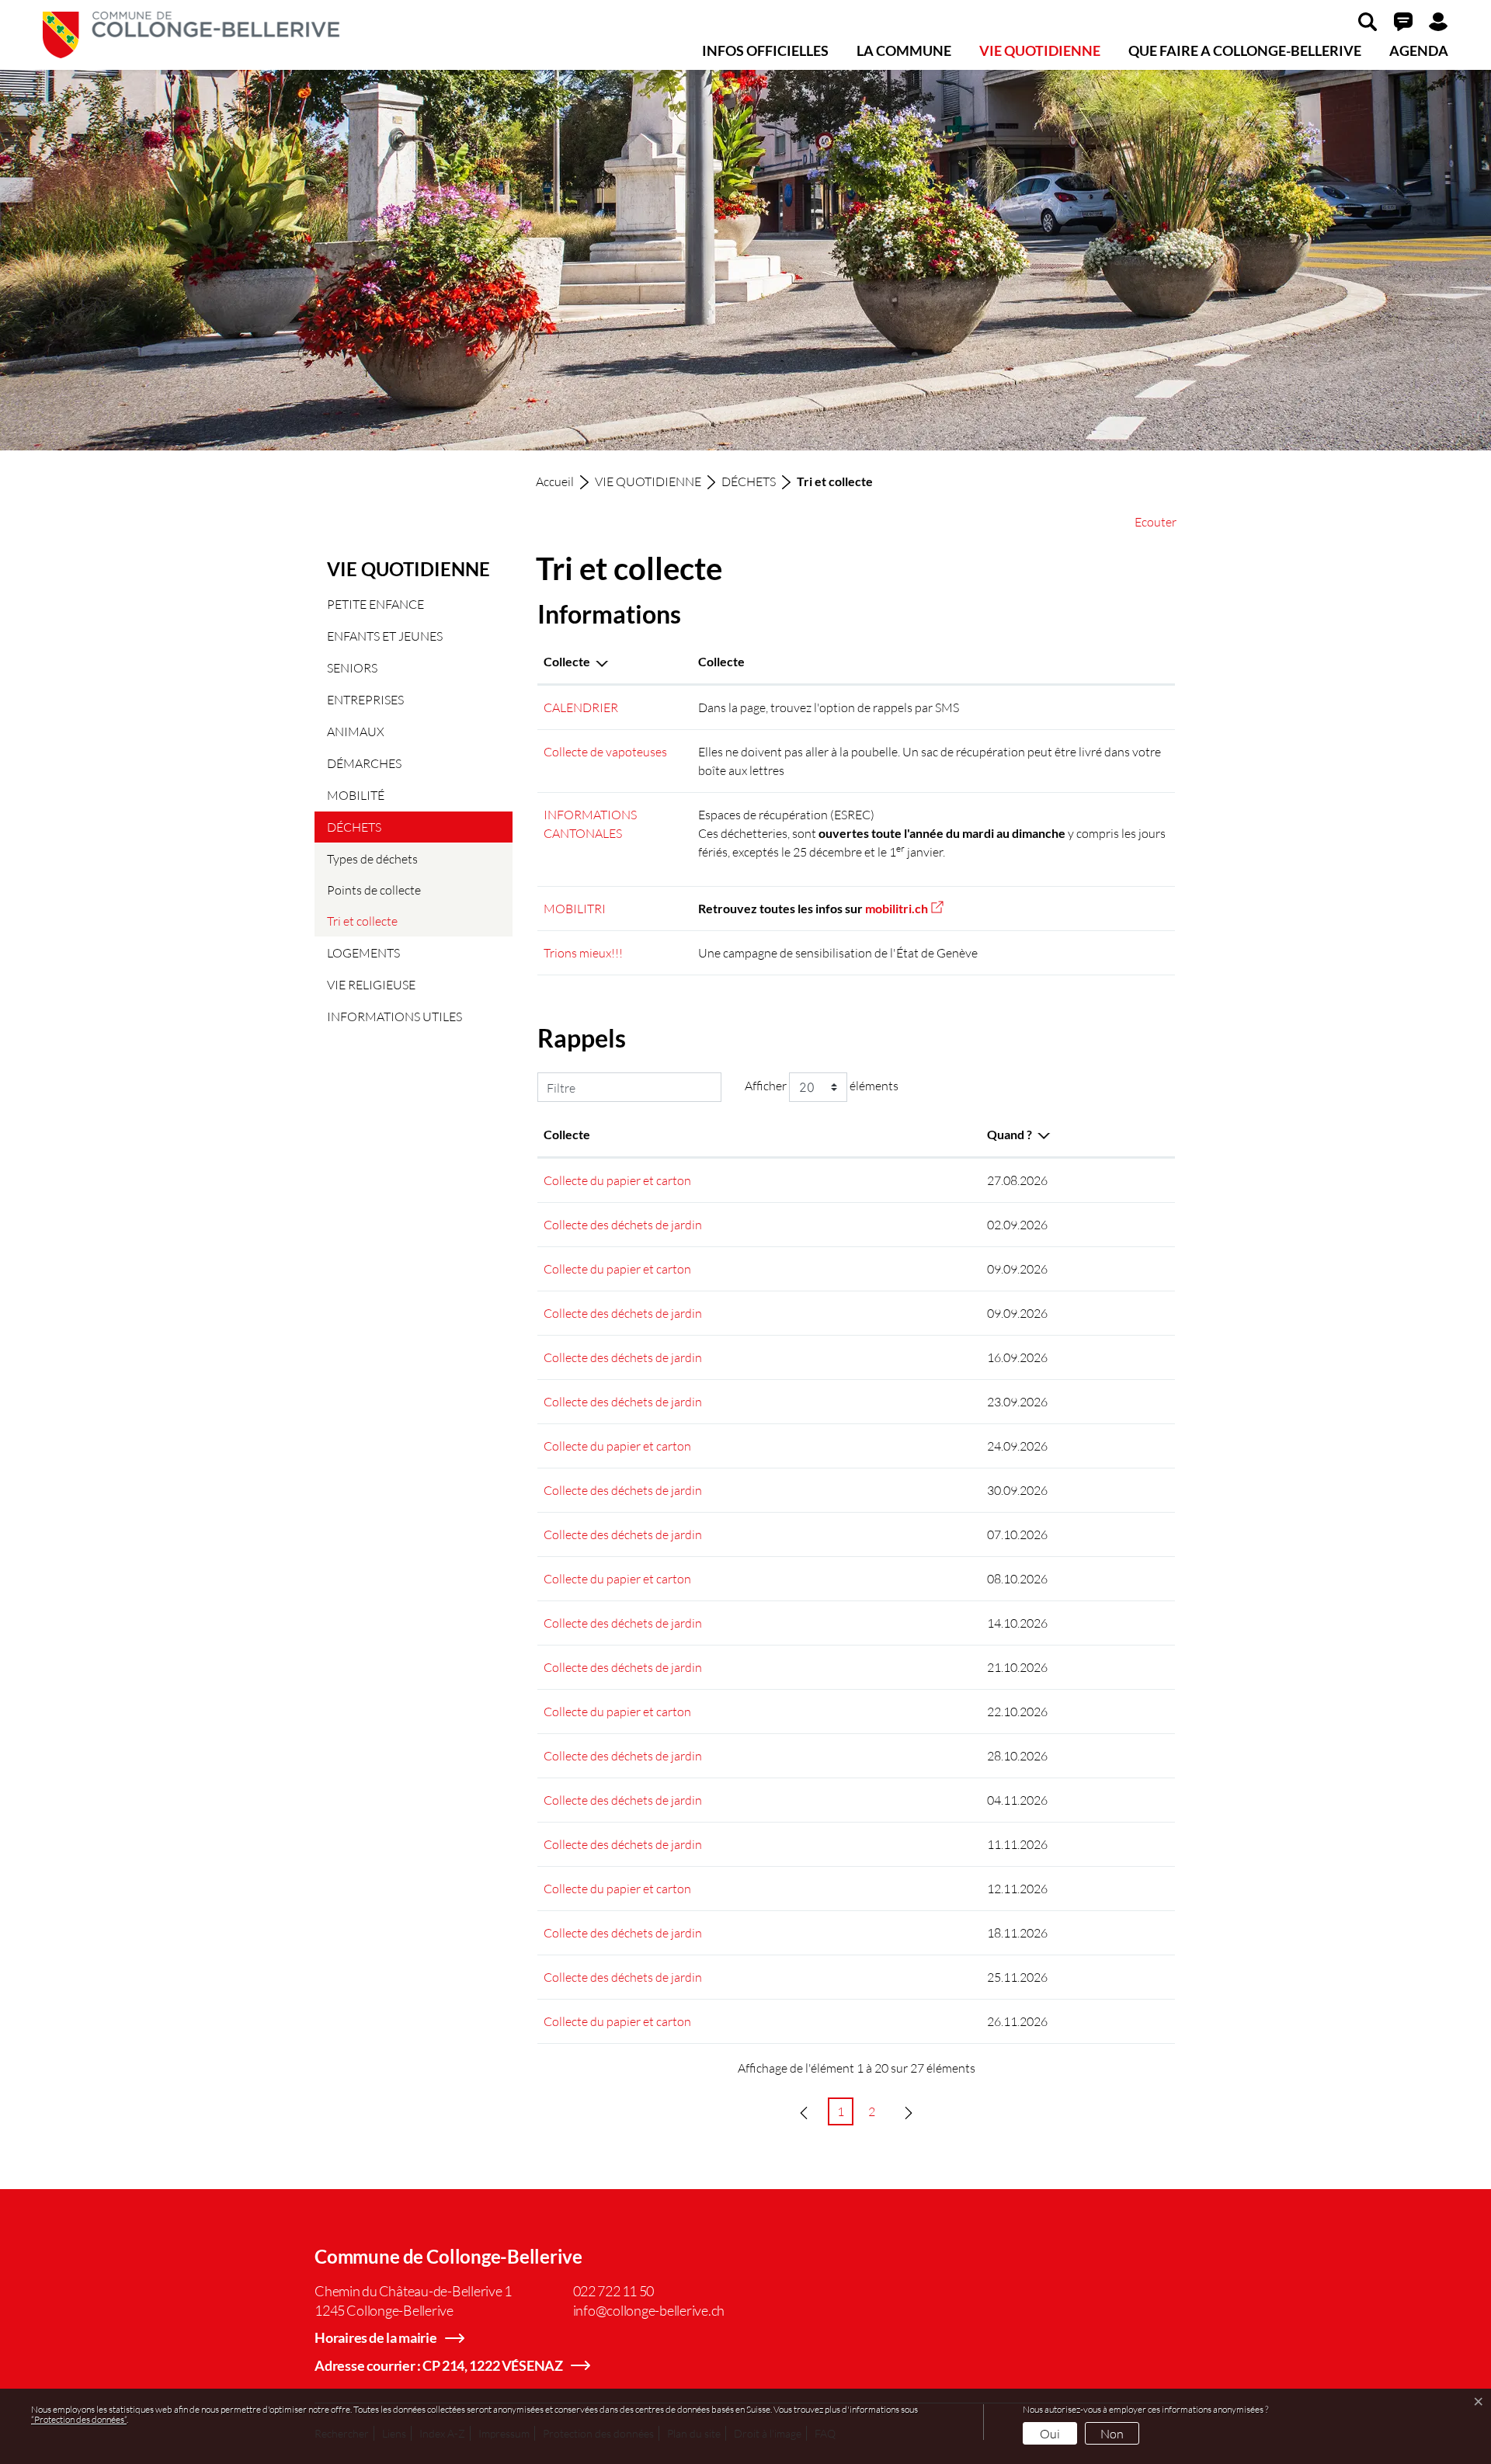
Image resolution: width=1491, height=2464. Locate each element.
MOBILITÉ (356, 795)
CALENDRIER (581, 707)
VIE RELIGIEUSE (371, 984)
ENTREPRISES (365, 699)
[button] (1368, 21)
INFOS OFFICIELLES (765, 50)
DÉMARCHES (364, 763)
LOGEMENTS (363, 952)
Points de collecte (374, 890)
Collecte (567, 661)
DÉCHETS (354, 827)
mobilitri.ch (904, 908)
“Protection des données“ (79, 2419)
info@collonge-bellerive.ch (649, 2310)
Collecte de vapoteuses (605, 751)
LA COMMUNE (904, 50)
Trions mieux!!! (583, 952)
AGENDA (1419, 50)
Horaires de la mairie (376, 2337)
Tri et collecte (367, 925)
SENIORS (352, 667)
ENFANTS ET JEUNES (385, 636)
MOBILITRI (575, 908)
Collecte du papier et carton (617, 1180)
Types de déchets (372, 858)
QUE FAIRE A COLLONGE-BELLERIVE (1245, 50)
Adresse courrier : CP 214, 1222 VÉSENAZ (439, 2365)
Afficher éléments (822, 1085)
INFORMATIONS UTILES (394, 1016)
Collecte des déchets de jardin (623, 1224)
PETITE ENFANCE (375, 604)
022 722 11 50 (614, 2291)
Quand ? (1010, 1134)
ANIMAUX (356, 731)
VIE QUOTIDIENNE (1040, 50)
